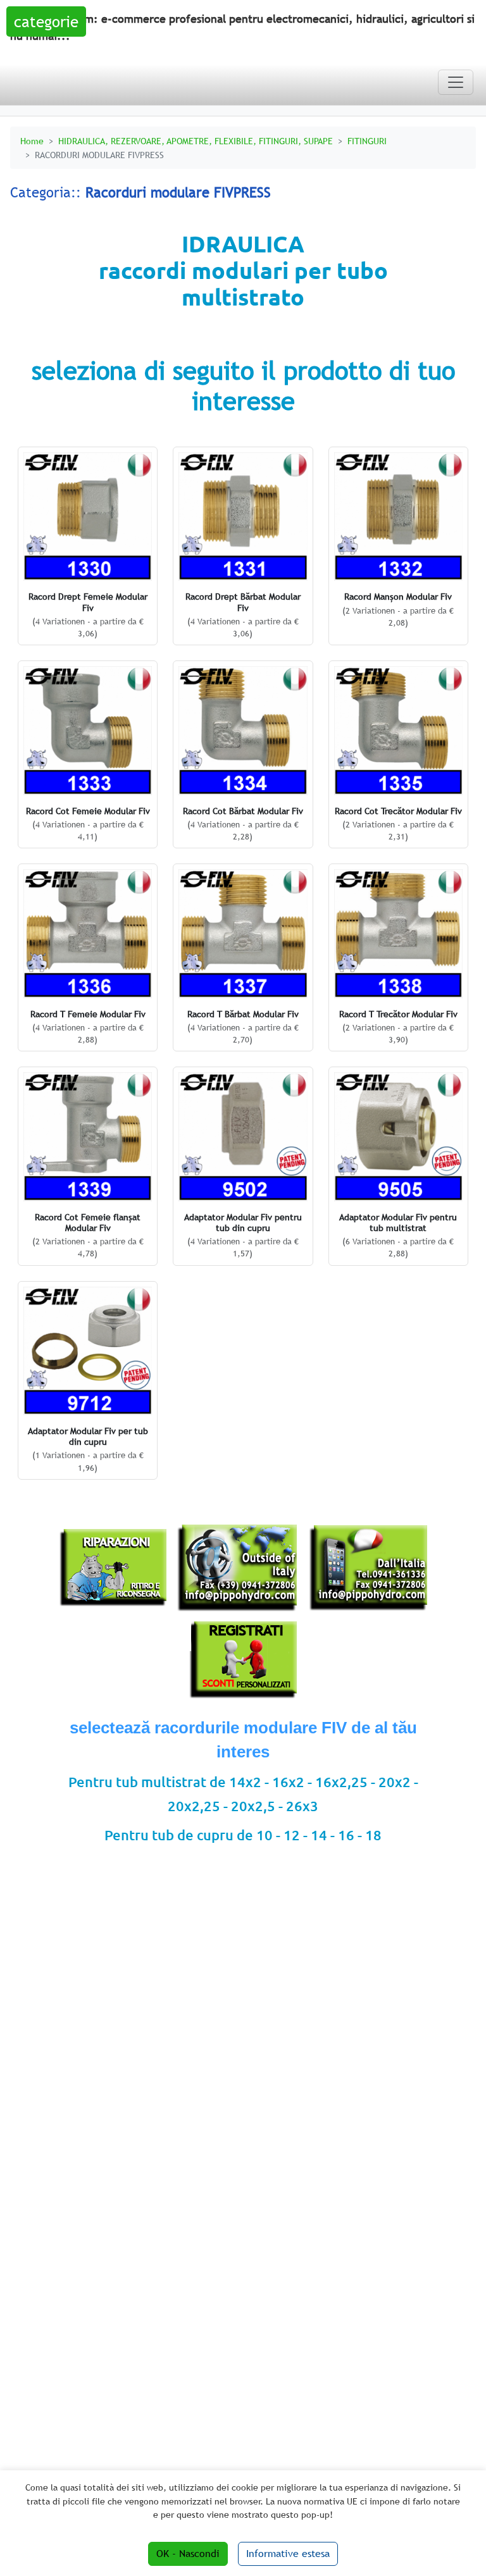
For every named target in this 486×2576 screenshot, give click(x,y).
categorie (46, 22)
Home (32, 141)
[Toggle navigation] (456, 82)
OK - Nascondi (188, 2554)
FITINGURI (367, 141)
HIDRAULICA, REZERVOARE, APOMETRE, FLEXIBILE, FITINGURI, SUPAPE (196, 141)
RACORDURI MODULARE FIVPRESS (99, 155)
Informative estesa (288, 2554)
